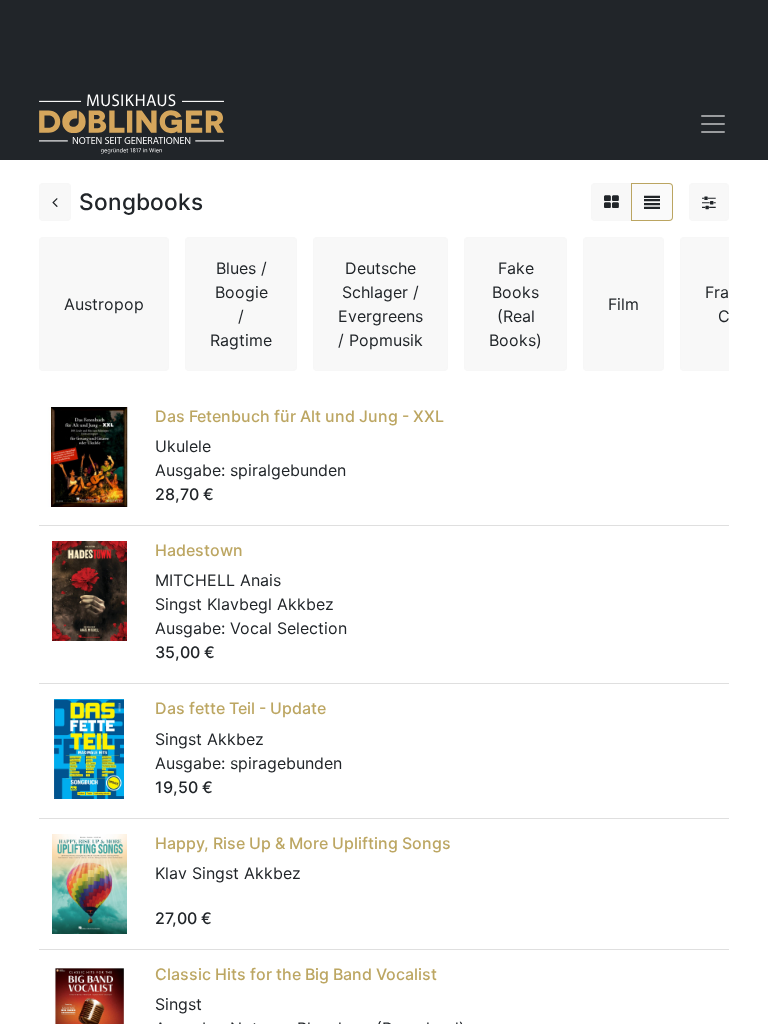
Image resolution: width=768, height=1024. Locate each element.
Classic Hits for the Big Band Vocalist (296, 974)
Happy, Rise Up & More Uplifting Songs (303, 843)
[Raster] (611, 202)
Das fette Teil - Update (240, 708)
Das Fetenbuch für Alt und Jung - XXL (299, 416)
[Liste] (652, 202)
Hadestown (199, 550)
